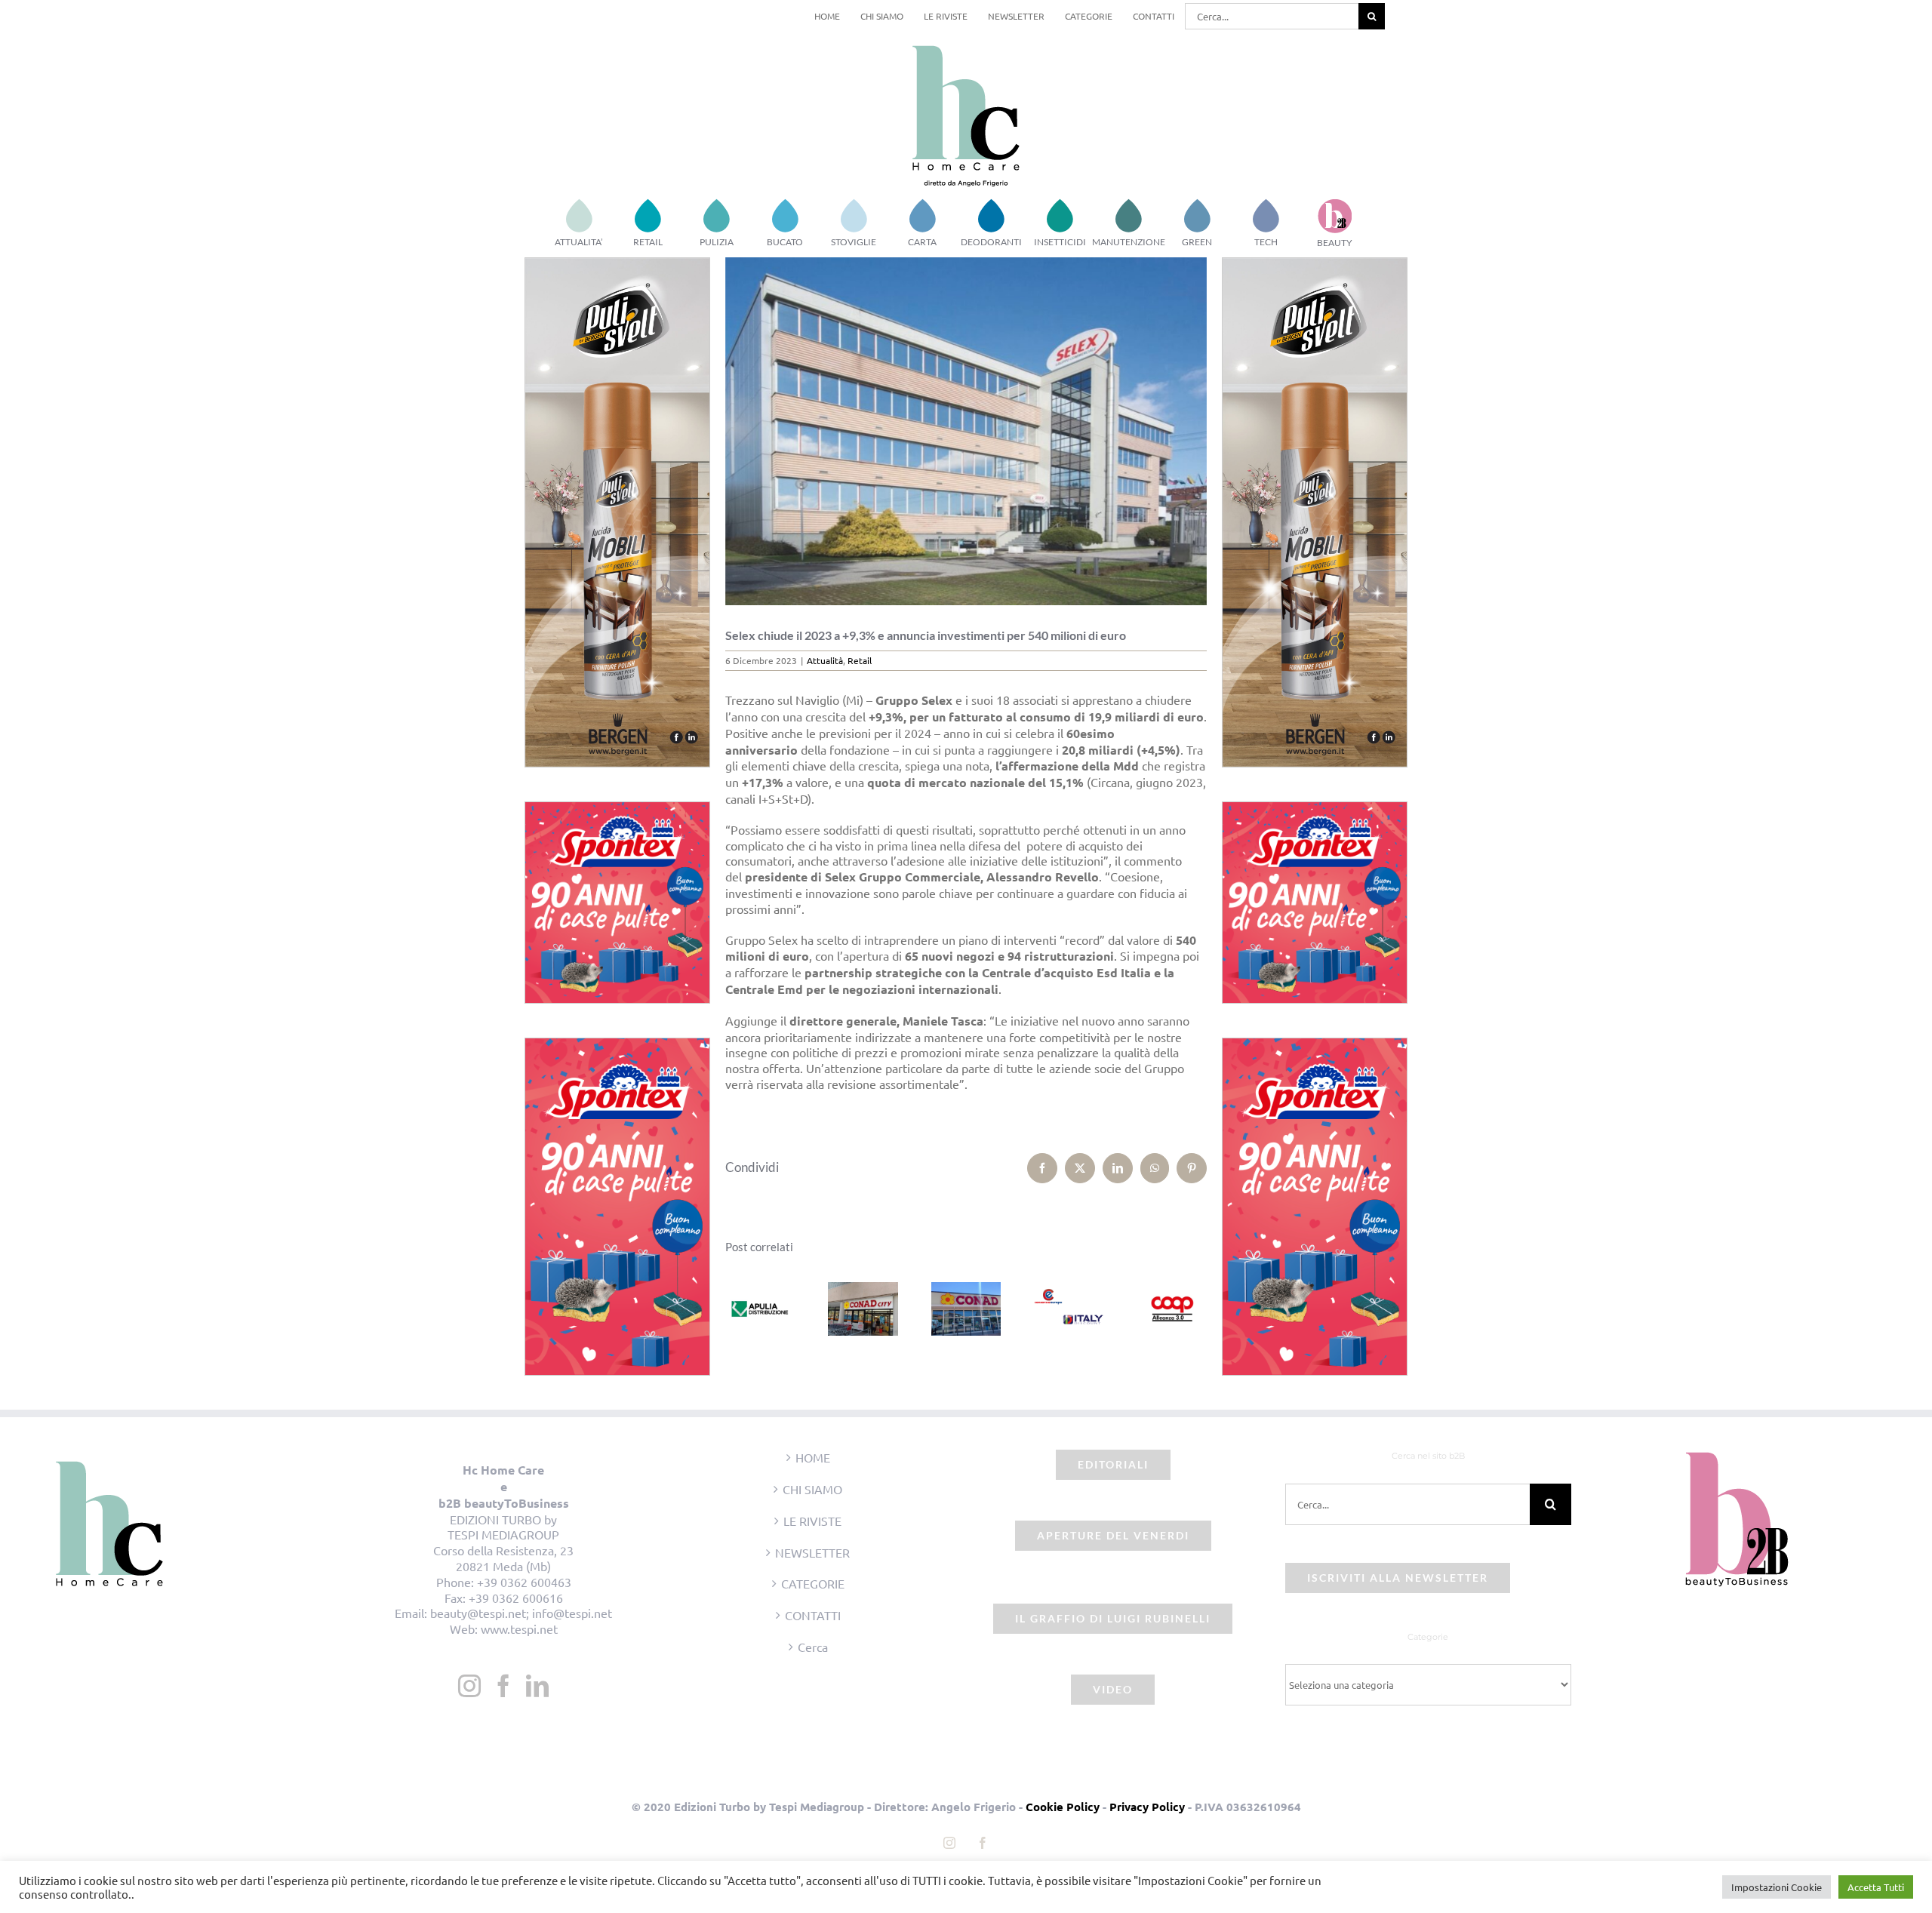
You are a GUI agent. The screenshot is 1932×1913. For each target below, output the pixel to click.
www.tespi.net (519, 1629)
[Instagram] (469, 1686)
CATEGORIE (813, 1583)
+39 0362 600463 (524, 1582)
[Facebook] (503, 1686)
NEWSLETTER (812, 1552)
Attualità (825, 660)
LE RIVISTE (812, 1521)
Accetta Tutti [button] (1876, 1887)
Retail (860, 660)
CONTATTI (813, 1615)
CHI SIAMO (812, 1489)
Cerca (813, 1647)
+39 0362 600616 (516, 1598)
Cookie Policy (1063, 1807)
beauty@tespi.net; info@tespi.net (521, 1613)
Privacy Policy (1147, 1807)
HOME (813, 1457)
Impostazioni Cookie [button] (1777, 1887)
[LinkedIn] (537, 1686)
